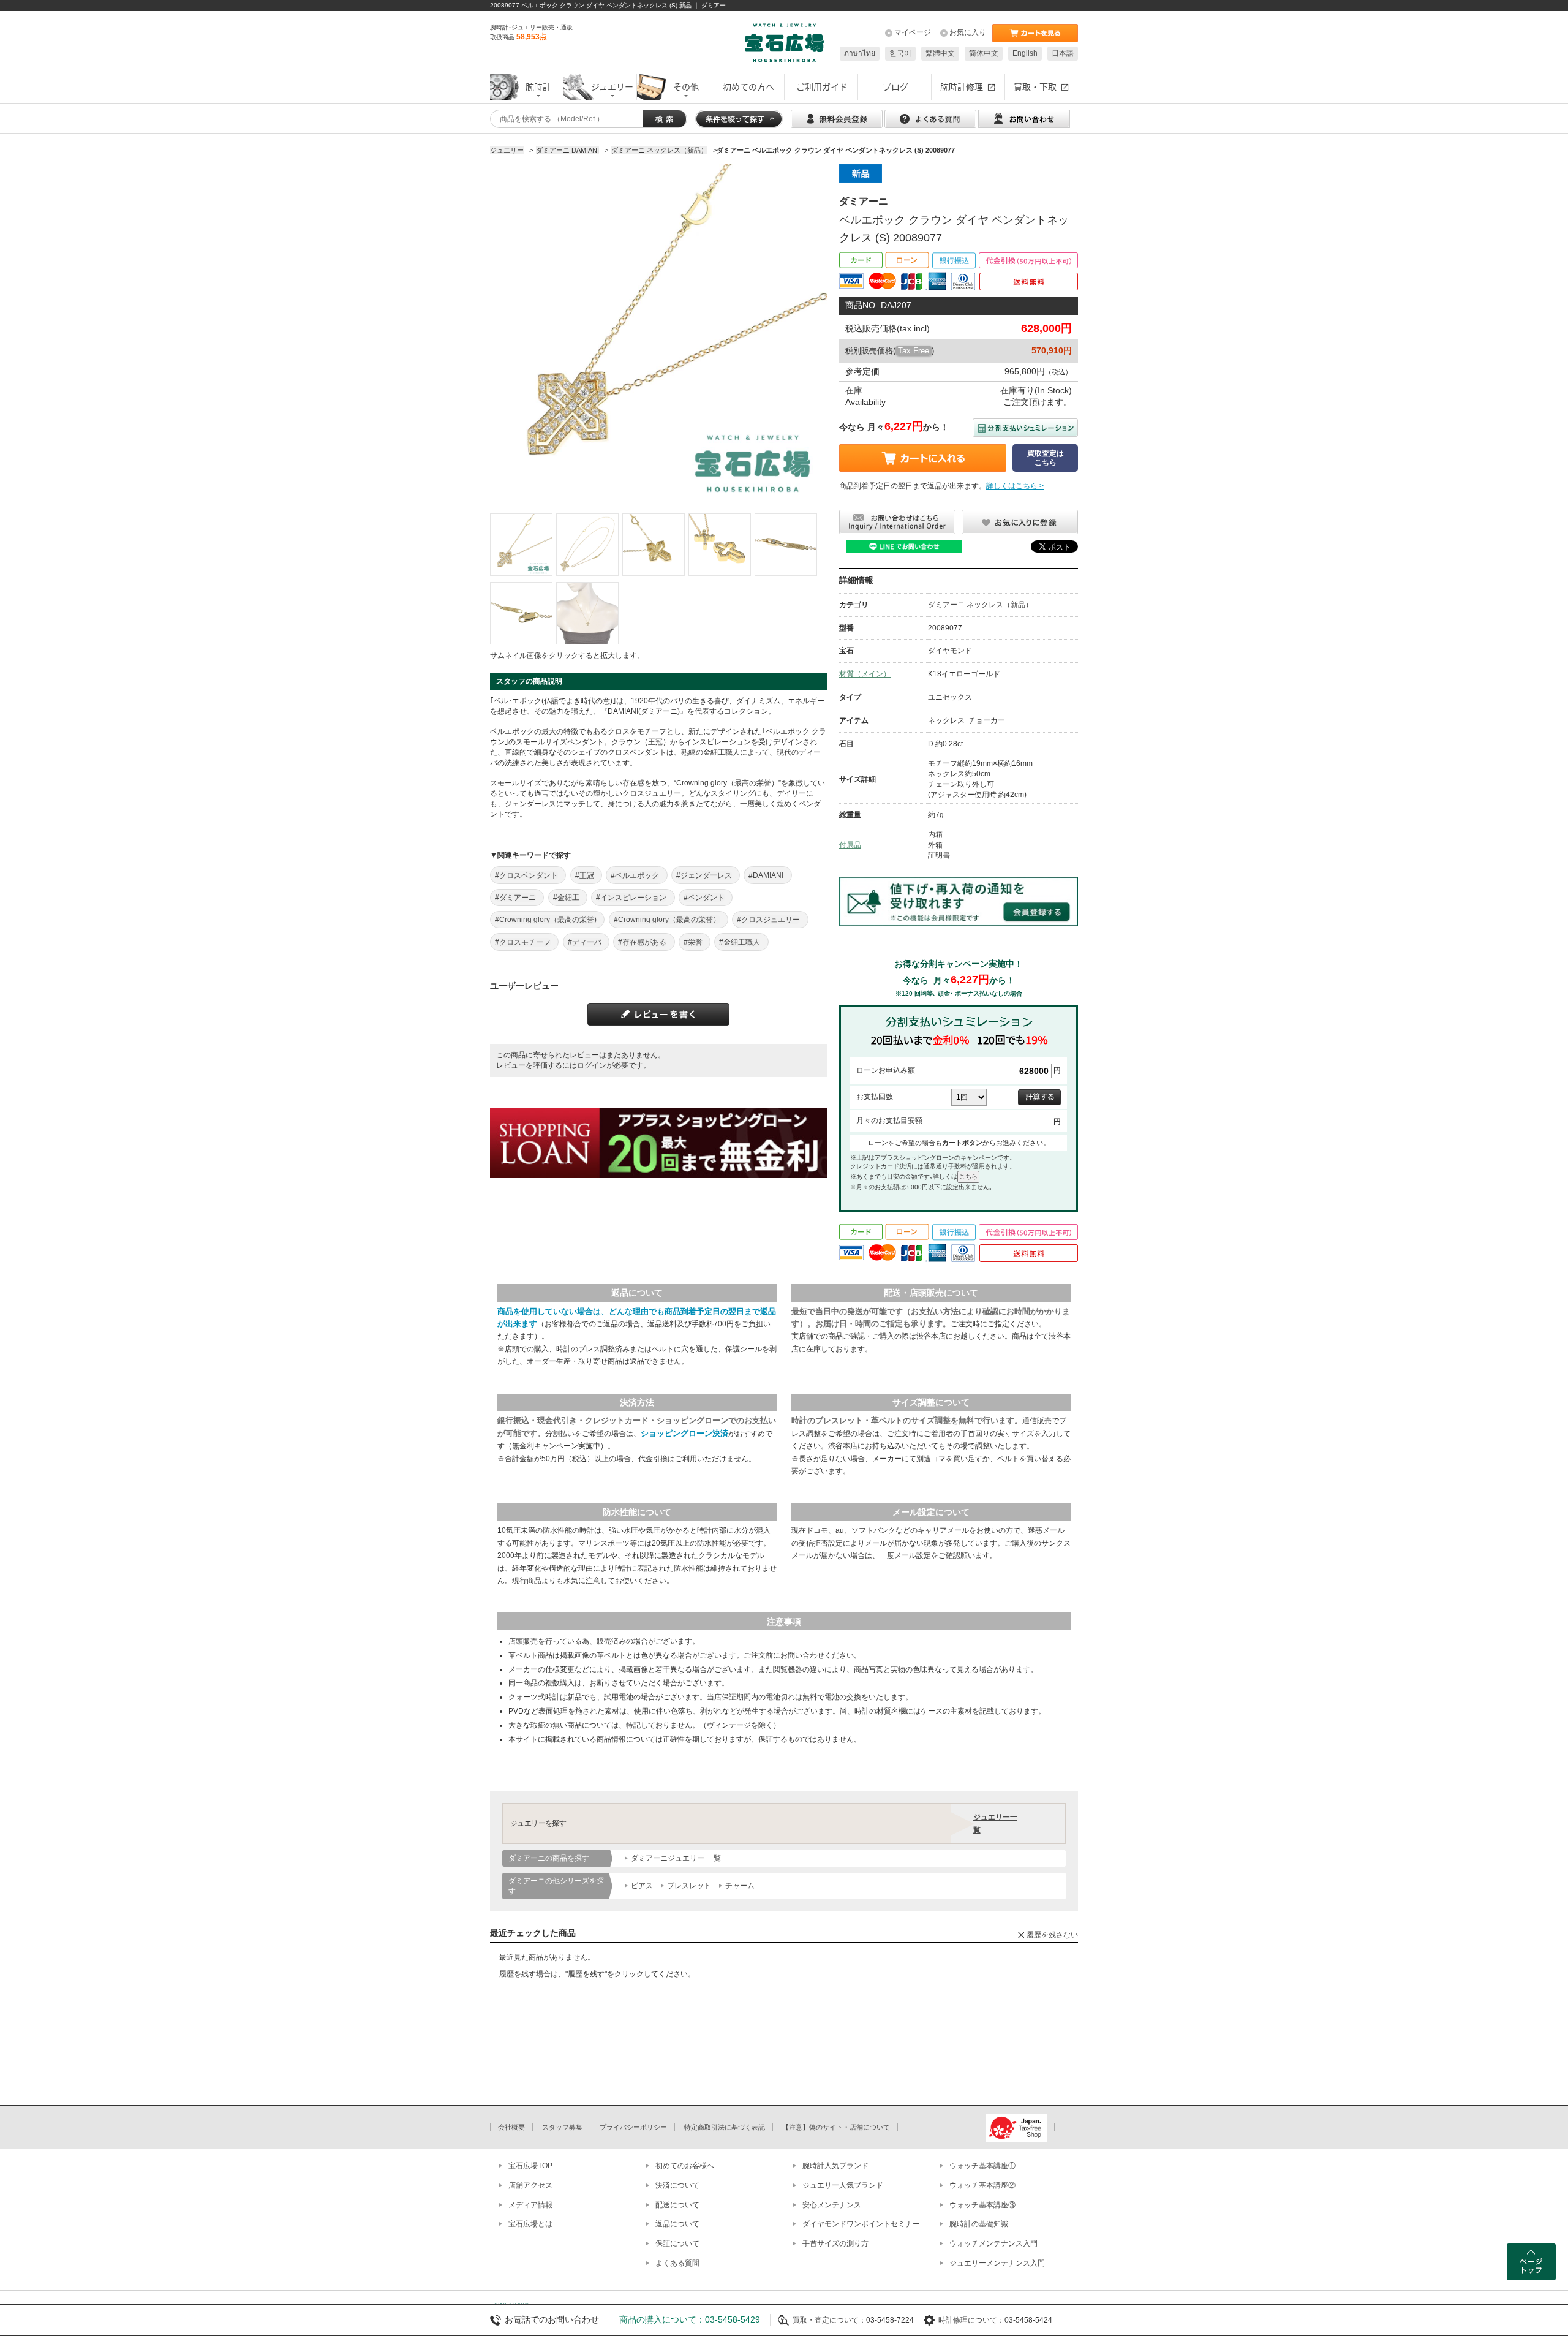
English (1025, 53)
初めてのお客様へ (685, 2166)
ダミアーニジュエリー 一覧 (676, 1858)
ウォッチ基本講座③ (982, 2205)
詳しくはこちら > (1015, 486)
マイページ (913, 32)
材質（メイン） (865, 674)
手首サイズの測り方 (835, 2243)
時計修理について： (971, 2320)
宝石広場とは (530, 2224)
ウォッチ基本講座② (982, 2185)
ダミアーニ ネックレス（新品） (980, 605)
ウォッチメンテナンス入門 (993, 2243)
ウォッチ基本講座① (982, 2166)
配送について (677, 2205)
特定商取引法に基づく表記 (725, 2127)
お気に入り (968, 32)
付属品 (850, 845)
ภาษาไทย (860, 53)
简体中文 (984, 53)
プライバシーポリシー (633, 2127)
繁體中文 (940, 53)
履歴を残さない (1052, 1935)
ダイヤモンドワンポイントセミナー (861, 2224)
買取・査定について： (829, 2320)
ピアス (642, 1886)
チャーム (740, 1886)
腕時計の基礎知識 (979, 2224)
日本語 (1063, 53)
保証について (677, 2243)
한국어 (900, 53)
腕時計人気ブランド (835, 2166)
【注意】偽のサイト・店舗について (836, 2127)
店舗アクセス (530, 2185)
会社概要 (511, 2127)
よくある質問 (677, 2263)
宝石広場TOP (530, 2166)
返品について (677, 2224)
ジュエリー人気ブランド (843, 2185)
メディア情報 (530, 2205)
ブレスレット (689, 1886)
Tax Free (914, 351)
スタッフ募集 (562, 2127)
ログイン (592, 1065)
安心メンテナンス (832, 2205)
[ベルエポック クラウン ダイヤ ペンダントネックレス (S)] (521, 545)
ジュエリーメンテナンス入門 (997, 2263)
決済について (677, 2185)
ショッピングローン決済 (684, 1433)
